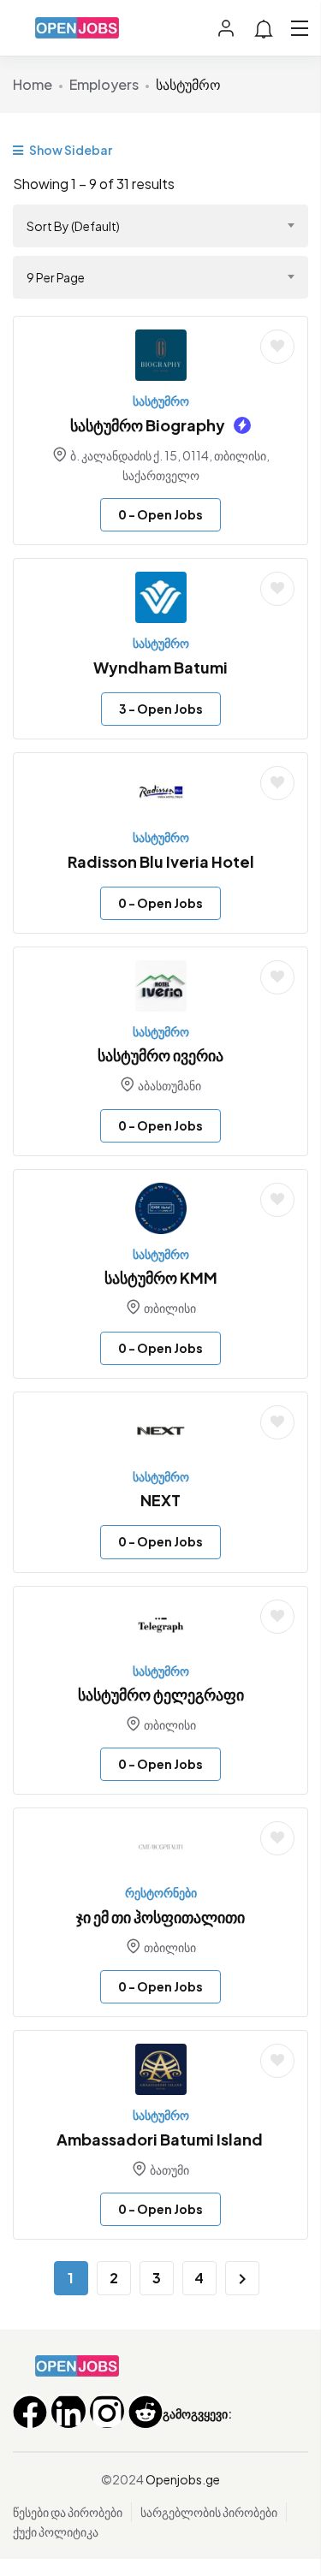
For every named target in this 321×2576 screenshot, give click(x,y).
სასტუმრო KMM (161, 1277)
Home (33, 84)
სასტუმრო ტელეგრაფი (161, 1694)
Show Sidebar (70, 150)
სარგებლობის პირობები (209, 2512)
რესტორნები (161, 1892)
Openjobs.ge (183, 2479)
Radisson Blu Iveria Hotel (161, 861)
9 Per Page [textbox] (56, 277)
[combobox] (160, 226)
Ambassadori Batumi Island (161, 2139)
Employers (104, 84)
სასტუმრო (161, 401)
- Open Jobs (160, 514)
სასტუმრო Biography (148, 425)
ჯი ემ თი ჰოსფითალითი (160, 1917)
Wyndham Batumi (160, 667)
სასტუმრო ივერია (160, 1055)
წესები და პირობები (68, 2512)
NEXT (160, 1500)
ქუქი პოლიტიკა (56, 2531)
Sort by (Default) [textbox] (73, 226)
